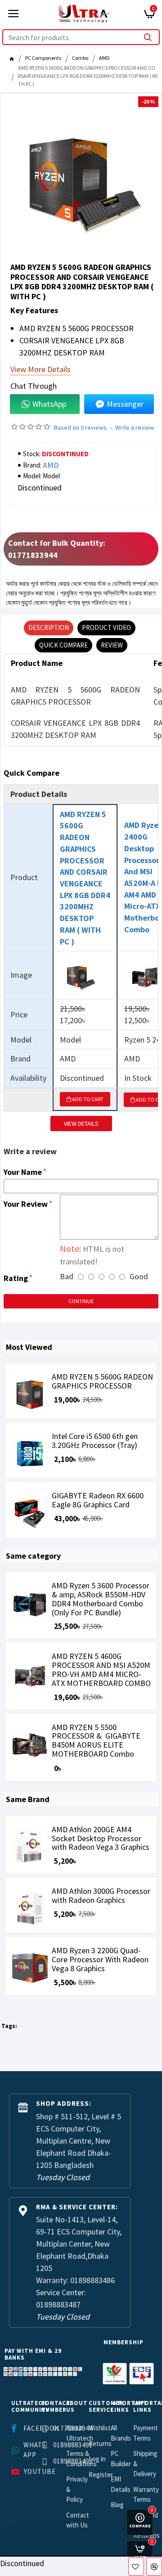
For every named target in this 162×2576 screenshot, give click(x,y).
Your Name (23, 1172)
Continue (81, 1301)
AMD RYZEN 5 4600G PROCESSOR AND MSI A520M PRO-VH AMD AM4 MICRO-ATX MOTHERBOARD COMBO (101, 1670)
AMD (104, 58)
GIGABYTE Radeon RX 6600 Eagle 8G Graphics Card (98, 1500)
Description (49, 627)
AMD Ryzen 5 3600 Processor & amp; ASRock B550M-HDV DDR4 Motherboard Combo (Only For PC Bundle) (101, 1599)
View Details (81, 1124)
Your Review (26, 1204)
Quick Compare (63, 645)
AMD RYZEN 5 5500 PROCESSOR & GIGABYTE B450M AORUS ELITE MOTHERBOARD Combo (96, 1741)
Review (112, 645)
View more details (40, 370)
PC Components (43, 58)
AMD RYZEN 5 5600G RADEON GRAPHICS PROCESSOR (102, 1381)
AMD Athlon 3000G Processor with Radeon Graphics (101, 1896)
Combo (80, 58)
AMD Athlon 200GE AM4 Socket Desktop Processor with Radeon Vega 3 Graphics (101, 1838)
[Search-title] (148, 37)
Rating (16, 1278)
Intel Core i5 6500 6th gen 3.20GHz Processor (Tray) (95, 1441)
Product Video (106, 627)
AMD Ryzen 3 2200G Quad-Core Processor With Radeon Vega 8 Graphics (100, 1959)
